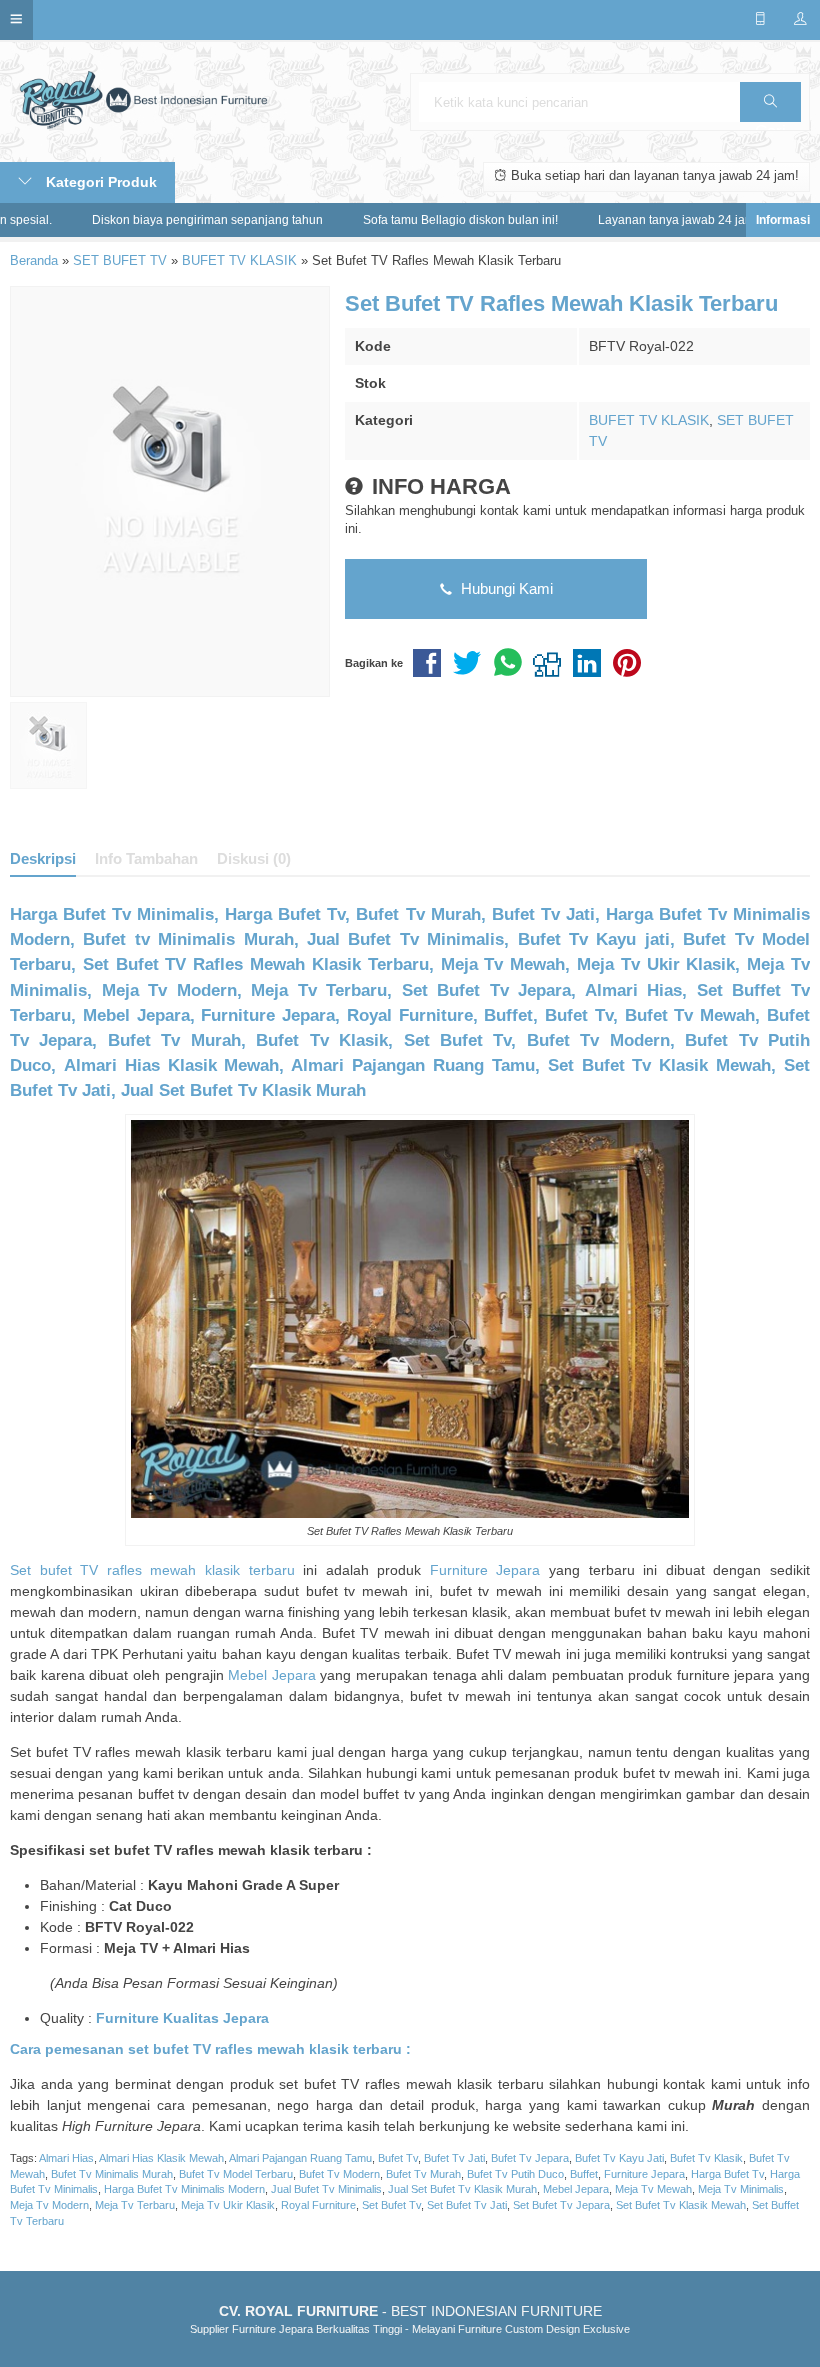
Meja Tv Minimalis (741, 2189)
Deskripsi (43, 858)
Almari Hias (66, 2158)
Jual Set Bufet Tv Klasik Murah (462, 2189)
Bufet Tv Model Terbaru (236, 2174)
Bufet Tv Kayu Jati (619, 2158)
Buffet (584, 2174)
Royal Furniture (318, 2205)
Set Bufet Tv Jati (467, 2205)
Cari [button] (770, 102)
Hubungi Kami (505, 588)
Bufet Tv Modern (339, 2174)
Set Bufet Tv (391, 2205)
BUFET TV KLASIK (649, 420)
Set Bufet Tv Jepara (561, 2205)
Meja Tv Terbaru (135, 2205)
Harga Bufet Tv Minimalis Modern (184, 2189)
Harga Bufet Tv (727, 2174)
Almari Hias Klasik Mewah (161, 2158)
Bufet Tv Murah (423, 2174)
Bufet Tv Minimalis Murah (112, 2174)
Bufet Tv (398, 2158)
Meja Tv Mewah (653, 2189)
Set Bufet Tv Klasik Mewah (681, 2205)
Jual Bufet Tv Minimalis (326, 2189)
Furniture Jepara (485, 1570)
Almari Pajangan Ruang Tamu (300, 2158)
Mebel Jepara (272, 1675)
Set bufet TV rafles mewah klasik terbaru (152, 1570)
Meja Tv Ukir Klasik (228, 2205)
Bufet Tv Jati (454, 2158)
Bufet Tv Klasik (706, 2158)
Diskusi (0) (254, 858)
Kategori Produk (99, 182)
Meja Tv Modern (49, 2205)
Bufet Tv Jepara (530, 2158)
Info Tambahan (146, 858)
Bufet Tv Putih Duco (515, 2174)
